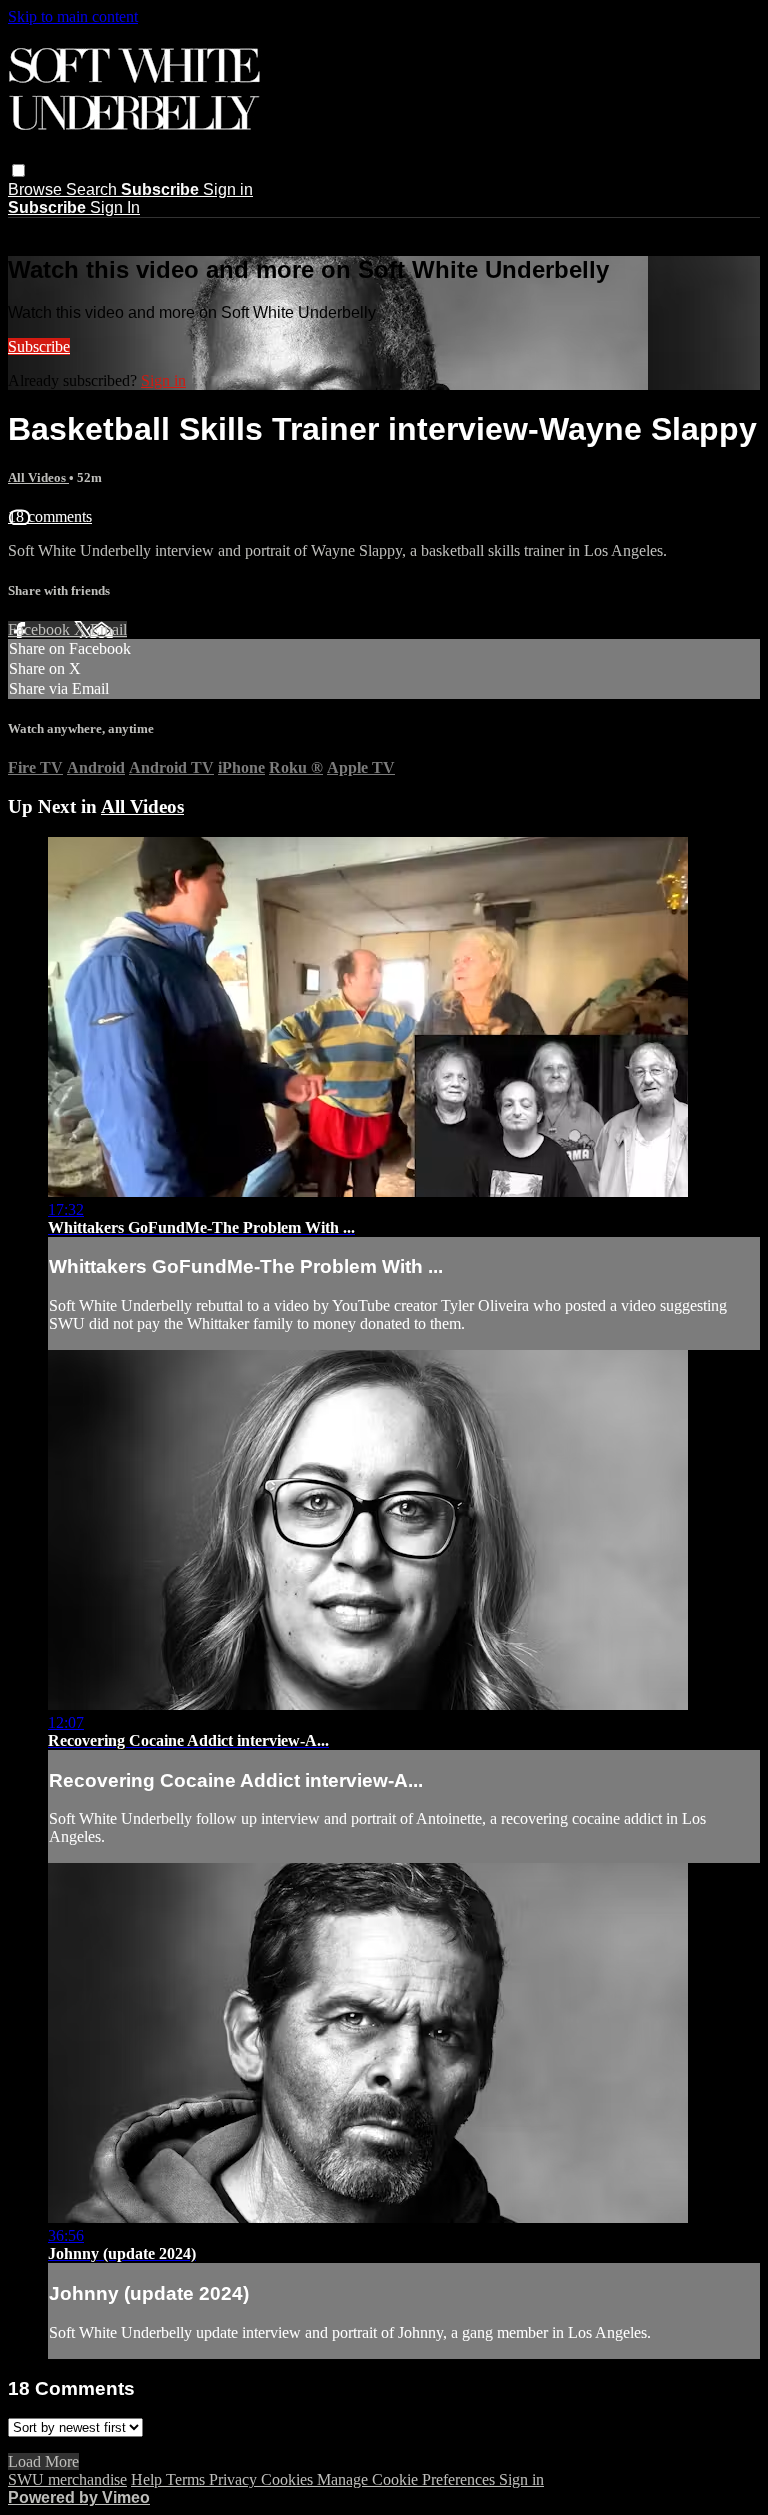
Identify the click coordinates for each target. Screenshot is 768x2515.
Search (93, 189)
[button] (18, 170)
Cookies (289, 2479)
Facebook (41, 629)
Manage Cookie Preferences (408, 2479)
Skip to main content (73, 16)
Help (148, 2479)
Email (108, 629)
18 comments (50, 516)
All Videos (38, 477)
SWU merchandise (67, 2479)
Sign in (228, 189)
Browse (37, 189)
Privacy (235, 2479)
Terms (187, 2479)
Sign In (115, 207)
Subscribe (39, 346)
